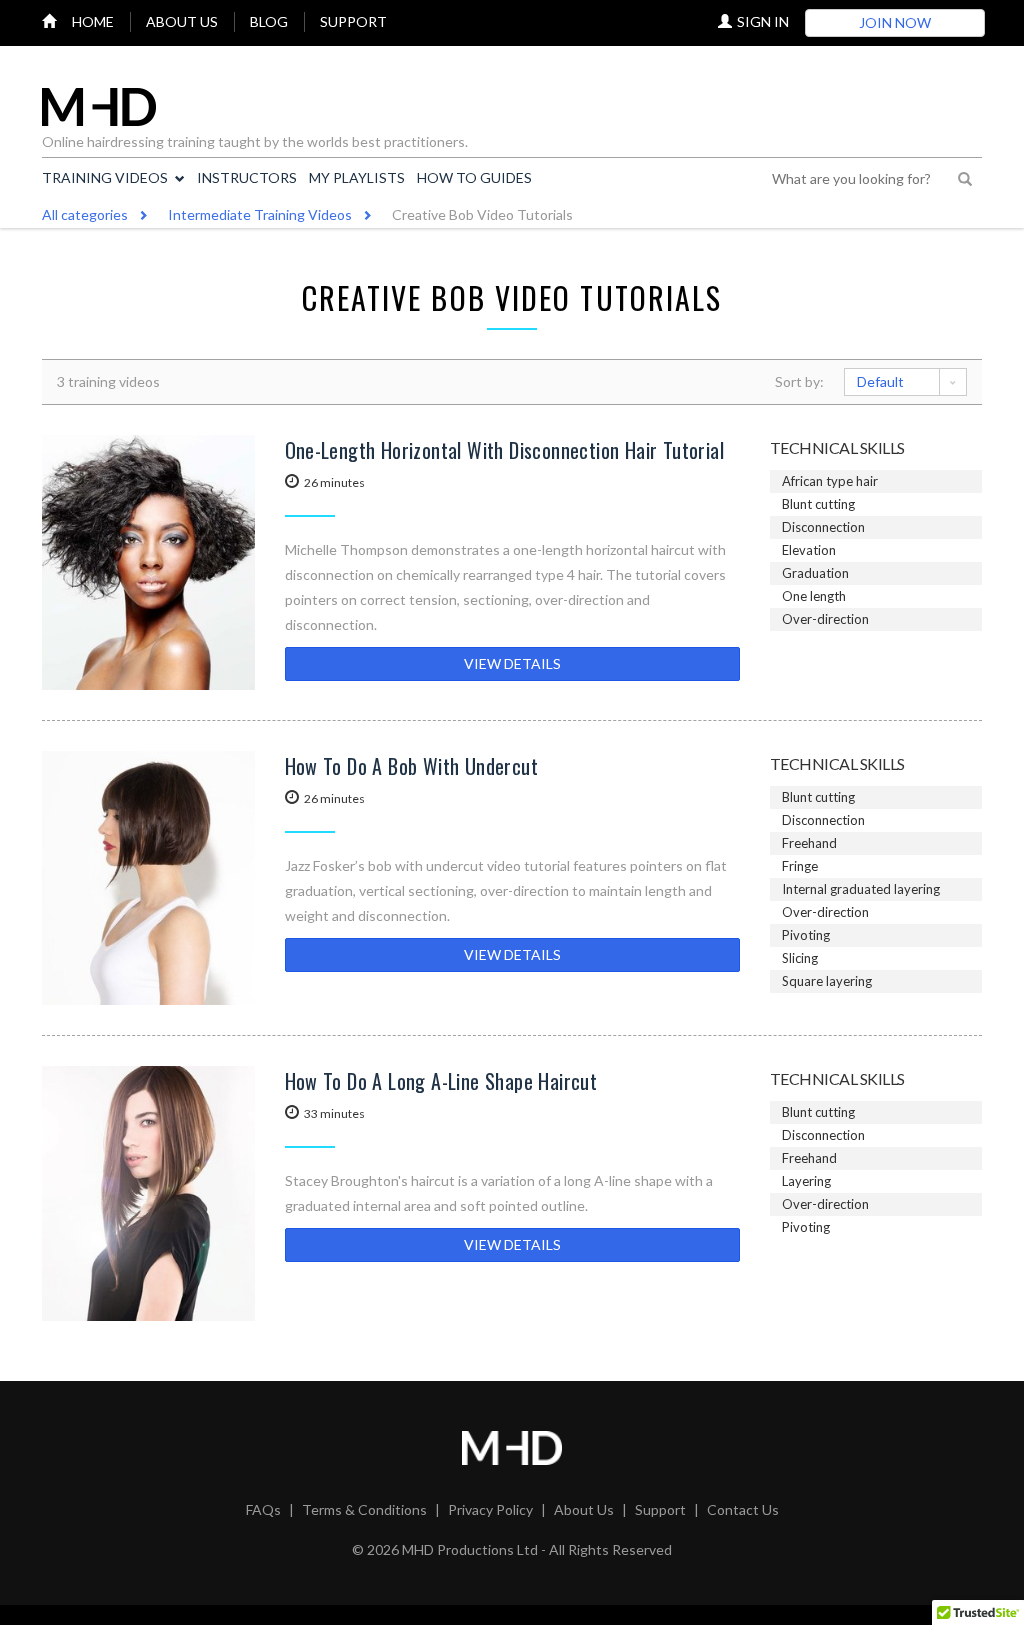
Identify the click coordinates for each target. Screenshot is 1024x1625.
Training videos (105, 177)
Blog (269, 21)
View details (512, 663)
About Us (584, 1509)
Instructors (247, 177)
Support (353, 21)
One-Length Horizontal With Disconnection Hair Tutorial (505, 450)
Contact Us (743, 1509)
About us (182, 21)
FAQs (263, 1509)
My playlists (357, 177)
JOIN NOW (895, 22)
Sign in (763, 21)
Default (880, 381)
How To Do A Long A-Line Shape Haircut (441, 1081)
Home (93, 21)
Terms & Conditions (364, 1509)
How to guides (474, 177)
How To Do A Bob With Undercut (412, 766)
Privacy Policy (490, 1509)
